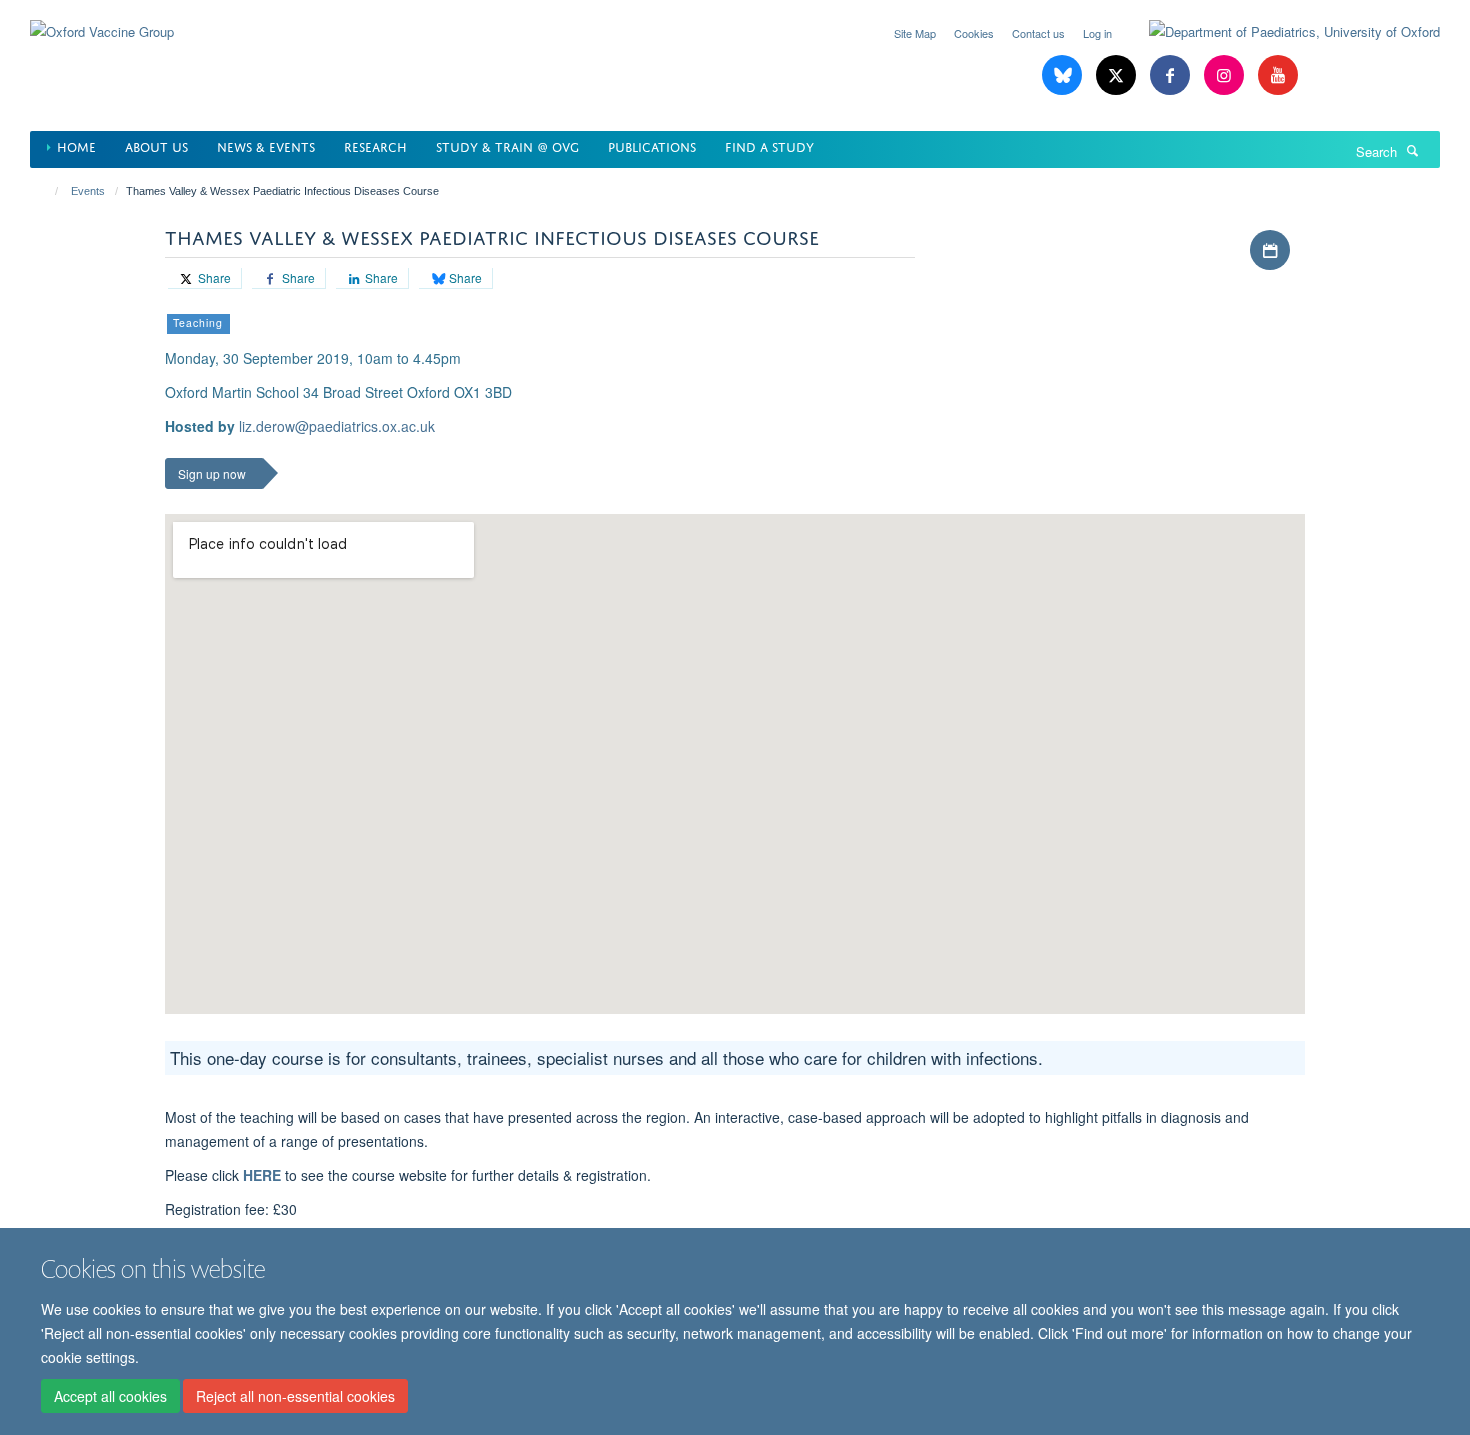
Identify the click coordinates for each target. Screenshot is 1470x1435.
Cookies (974, 33)
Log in (1097, 33)
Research (375, 145)
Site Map (915, 33)
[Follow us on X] (1118, 75)
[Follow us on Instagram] (1226, 75)
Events (88, 191)
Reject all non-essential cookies (295, 1396)
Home (76, 145)
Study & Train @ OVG (507, 145)
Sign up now (212, 473)
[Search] (1413, 150)
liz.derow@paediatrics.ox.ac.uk (337, 426)
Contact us (1038, 33)
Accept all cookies (110, 1396)
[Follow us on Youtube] (1278, 75)
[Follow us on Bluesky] (1064, 75)
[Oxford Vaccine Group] (102, 19)
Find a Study (769, 145)
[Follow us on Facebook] (1172, 75)
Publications (652, 145)
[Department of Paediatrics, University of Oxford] (1279, 32)
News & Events (266, 145)
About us (156, 145)
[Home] (47, 191)
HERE (262, 1175)
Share (213, 277)
